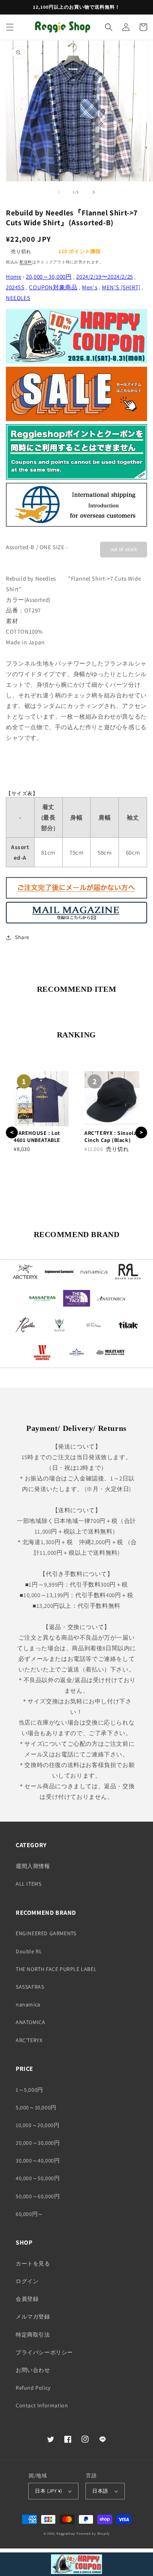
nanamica (28, 2004)
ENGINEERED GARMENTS (46, 1933)
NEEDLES (18, 298)
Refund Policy (33, 2388)
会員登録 (27, 2299)
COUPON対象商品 (53, 287)
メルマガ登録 (33, 2317)
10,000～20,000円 (37, 2125)
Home (14, 277)
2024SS (15, 287)
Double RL (29, 1951)
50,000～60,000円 (38, 2196)
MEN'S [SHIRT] (121, 287)
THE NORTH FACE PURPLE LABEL (56, 1969)
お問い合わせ (33, 2370)
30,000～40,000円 (38, 2160)
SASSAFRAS (30, 1987)
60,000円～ (30, 2214)
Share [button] (22, 937)
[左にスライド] (59, 192)
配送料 (26, 262)
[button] (10, 27)
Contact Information (42, 2405)
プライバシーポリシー (44, 2352)
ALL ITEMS (28, 1884)
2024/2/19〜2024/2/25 (104, 277)
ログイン (27, 2281)
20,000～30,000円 (49, 277)
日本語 (100, 2491)
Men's (90, 287)
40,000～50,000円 (38, 2178)
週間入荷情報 (33, 1866)
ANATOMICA (30, 2022)
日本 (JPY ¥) (48, 2491)
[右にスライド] (94, 192)
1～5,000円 (29, 2090)
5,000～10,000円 (36, 2107)
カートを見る (33, 2263)
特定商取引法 (33, 2335)
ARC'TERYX (29, 2040)
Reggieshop (66, 2533)
